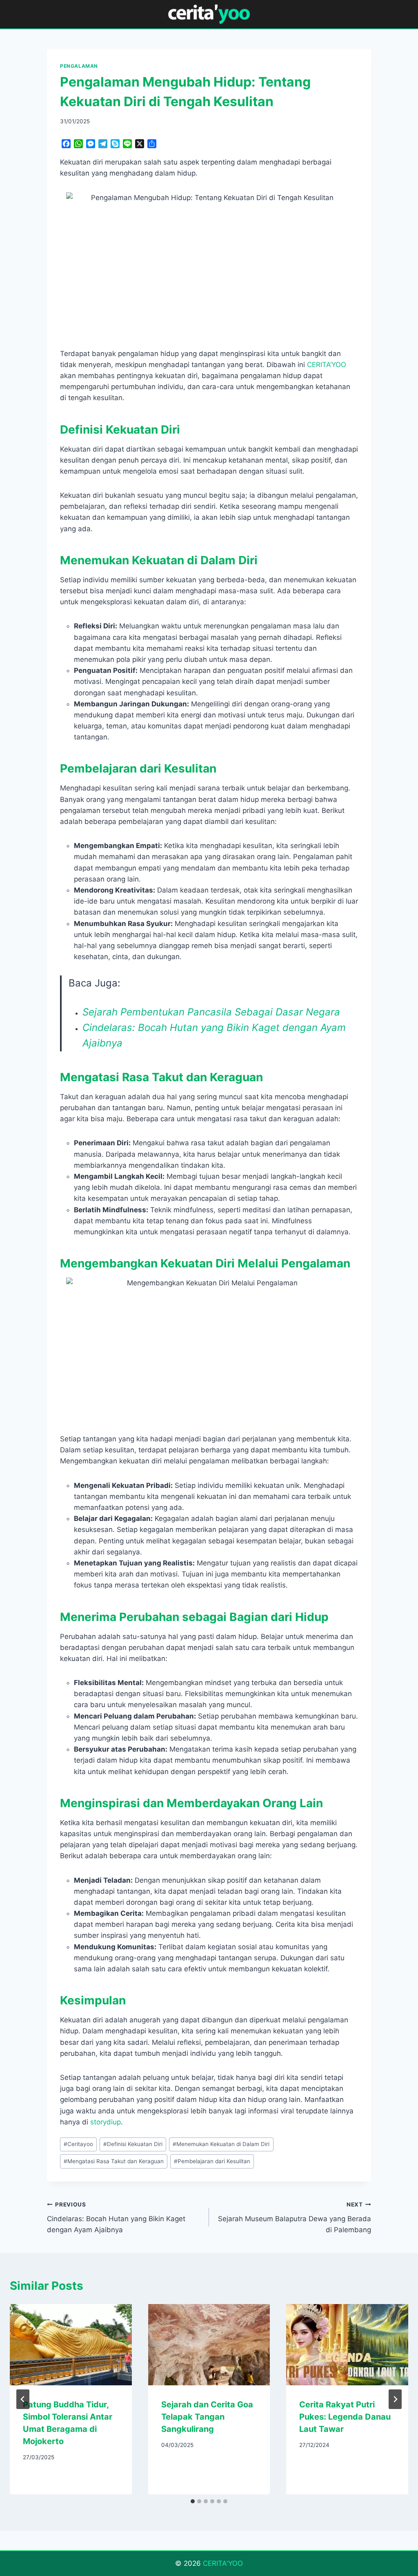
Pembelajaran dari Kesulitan (212, 2161)
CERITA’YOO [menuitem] (327, 365)
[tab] (193, 2501)
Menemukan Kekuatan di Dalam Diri (221, 2144)
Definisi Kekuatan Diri (133, 2144)
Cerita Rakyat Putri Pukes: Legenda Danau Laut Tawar (345, 2417)
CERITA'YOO (223, 2563)
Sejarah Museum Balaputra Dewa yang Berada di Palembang (295, 2218)
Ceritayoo (78, 2144)
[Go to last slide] (23, 2399)
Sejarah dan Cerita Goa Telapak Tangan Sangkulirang (207, 2417)
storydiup (106, 2122)
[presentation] (71, 2345)
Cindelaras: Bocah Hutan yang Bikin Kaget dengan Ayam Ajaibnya (116, 2218)
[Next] (395, 2399)
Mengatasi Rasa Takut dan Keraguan (114, 2161)
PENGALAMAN (79, 66)
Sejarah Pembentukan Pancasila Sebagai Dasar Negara (211, 1012)
